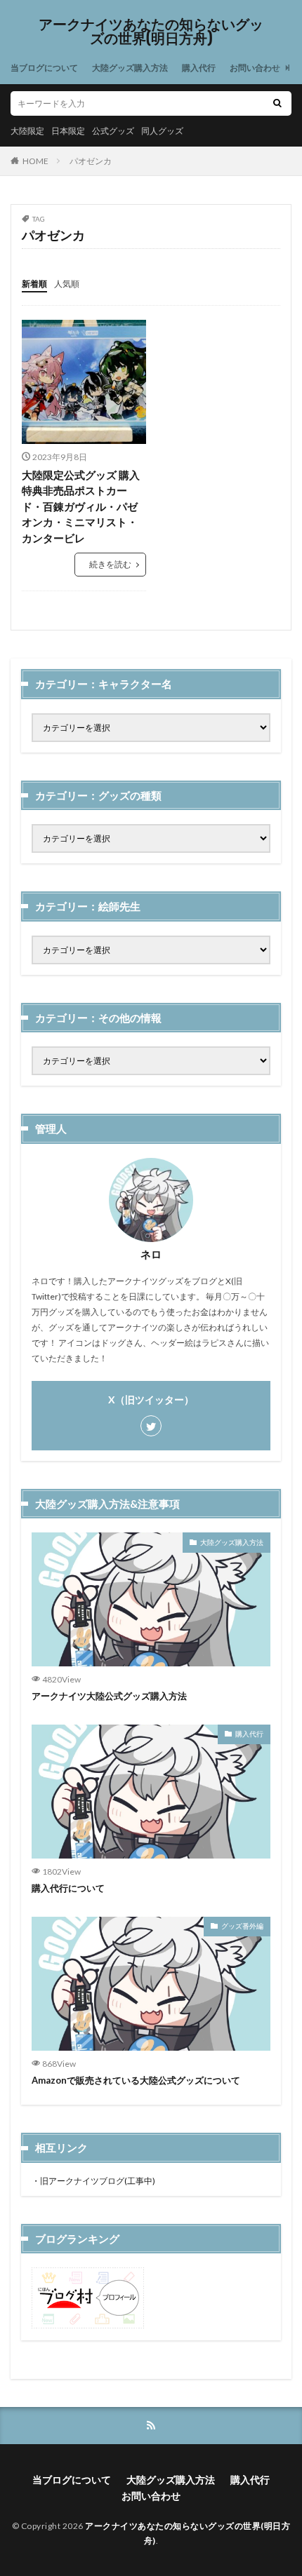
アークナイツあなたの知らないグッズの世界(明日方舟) (151, 32)
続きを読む (110, 564)
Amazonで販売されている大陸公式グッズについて (136, 2080)
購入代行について (68, 1888)
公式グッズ (113, 131)
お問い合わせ (255, 68)
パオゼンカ (91, 161)
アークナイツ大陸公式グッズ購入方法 (109, 1696)
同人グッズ (162, 131)
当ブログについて (44, 68)
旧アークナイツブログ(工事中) (98, 2181)
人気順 (67, 284)
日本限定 (68, 131)
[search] (277, 103)
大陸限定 (27, 131)
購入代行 (199, 68)
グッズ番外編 (242, 1926)
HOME (35, 161)
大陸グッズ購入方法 (130, 68)
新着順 (34, 284)
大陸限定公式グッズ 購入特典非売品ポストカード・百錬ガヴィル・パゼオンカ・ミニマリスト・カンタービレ (81, 506)
